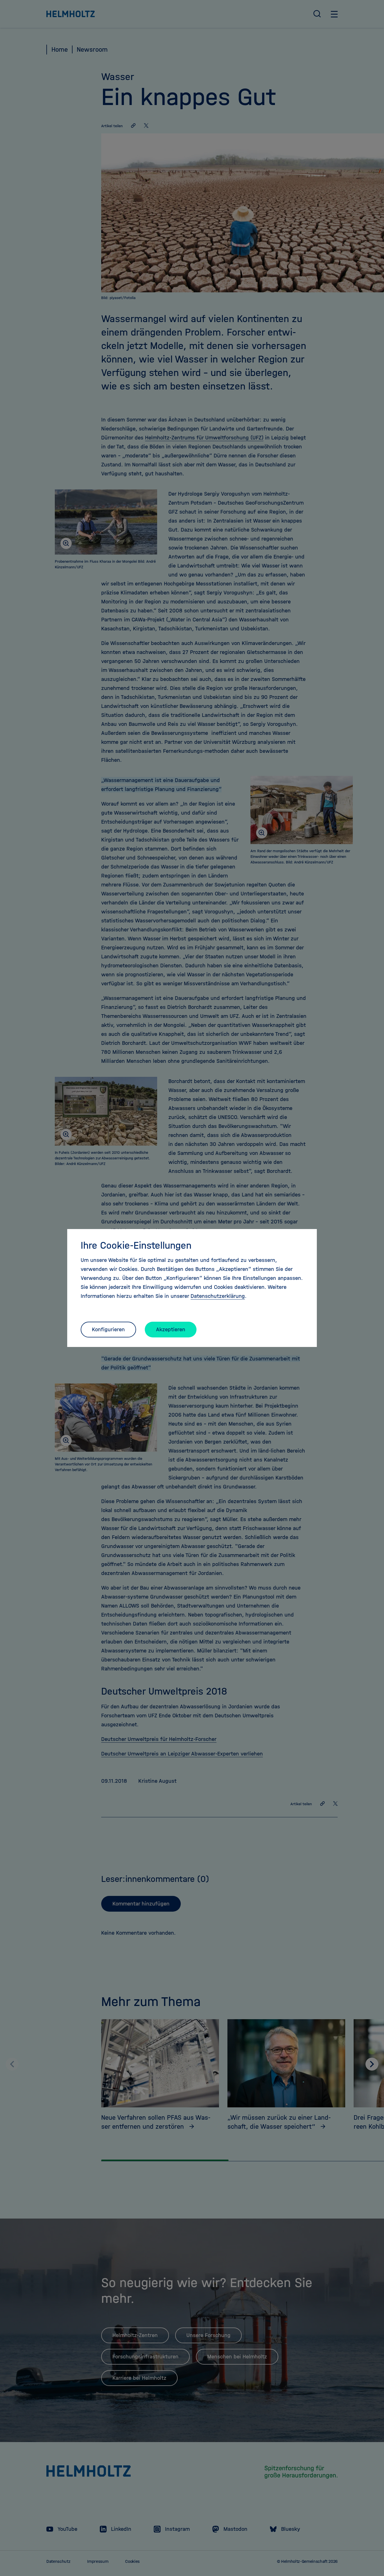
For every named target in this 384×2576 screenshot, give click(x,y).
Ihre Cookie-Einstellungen (136, 1245)
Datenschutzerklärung (218, 1296)
